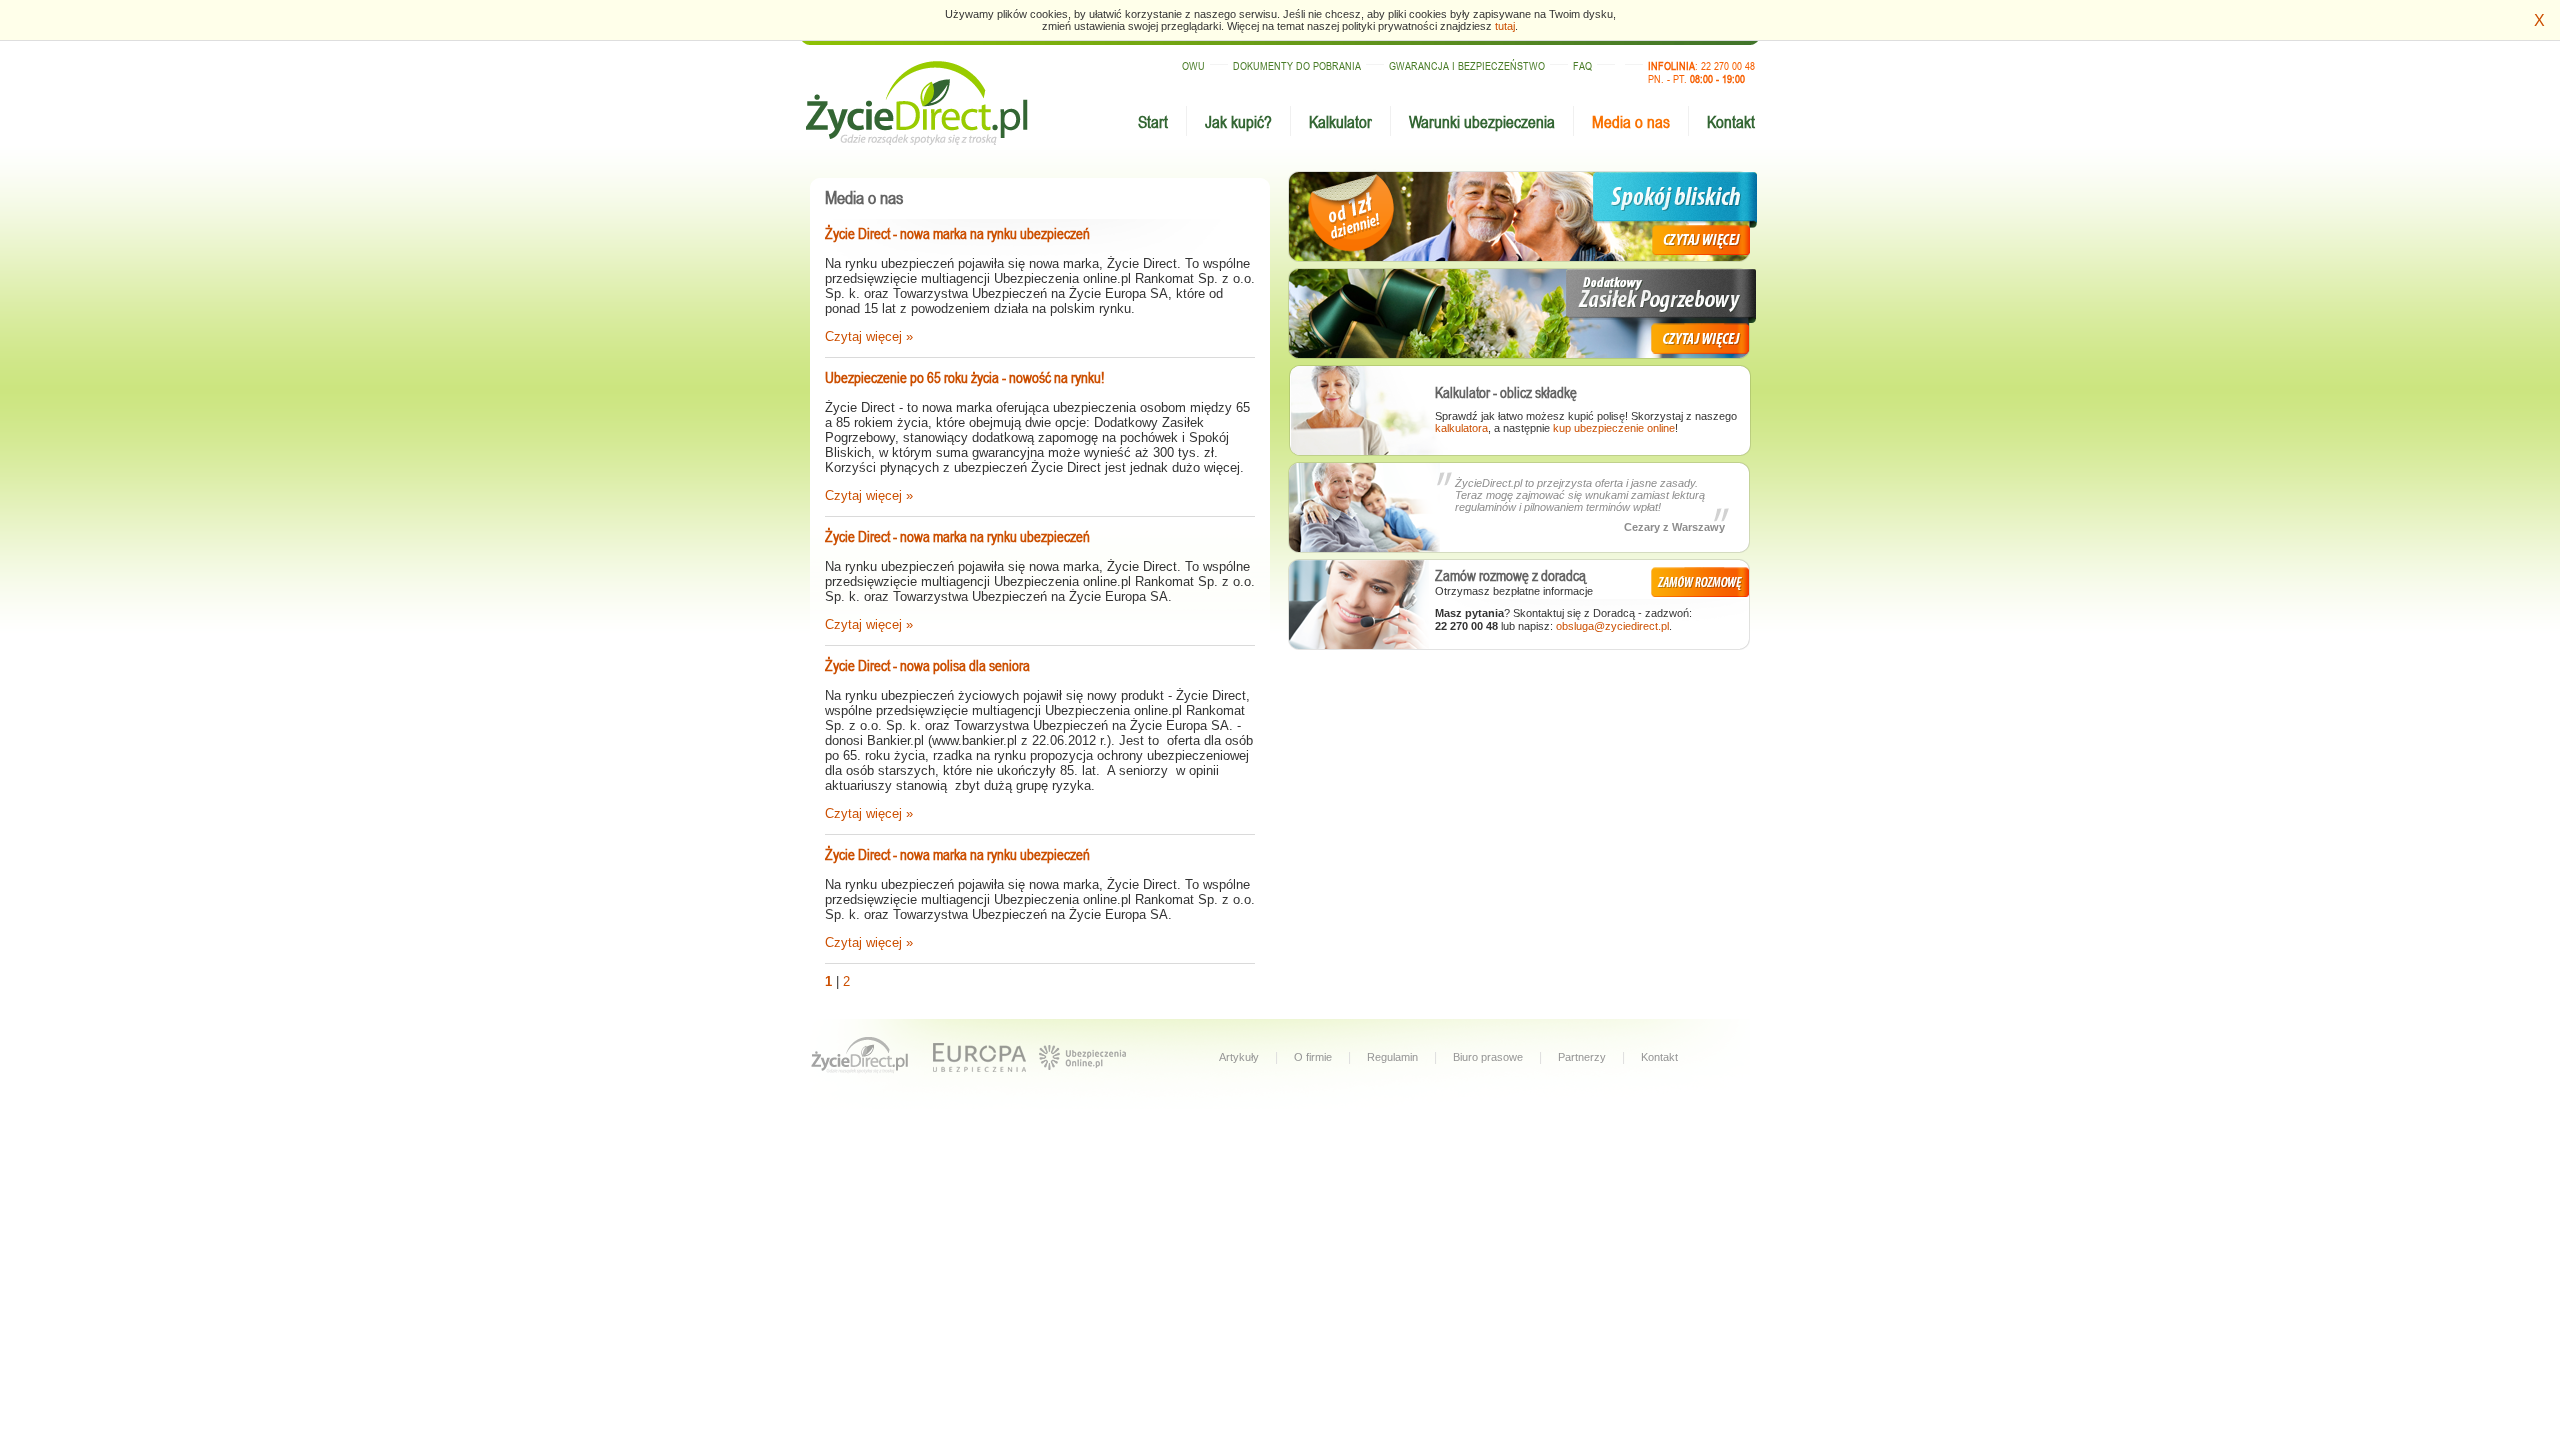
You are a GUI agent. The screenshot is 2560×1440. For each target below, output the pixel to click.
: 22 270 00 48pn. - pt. (1701, 72)
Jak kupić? (1238, 122)
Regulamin (1392, 1057)
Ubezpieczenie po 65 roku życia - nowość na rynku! (964, 377)
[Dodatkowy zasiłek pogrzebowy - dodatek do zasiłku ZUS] (1520, 314)
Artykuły (1239, 1057)
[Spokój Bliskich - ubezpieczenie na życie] (1520, 217)
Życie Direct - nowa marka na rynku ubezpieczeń (957, 233)
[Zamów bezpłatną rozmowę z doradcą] (1701, 581)
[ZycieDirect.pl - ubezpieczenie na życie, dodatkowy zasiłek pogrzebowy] (860, 1057)
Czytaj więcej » (869, 336)
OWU (1193, 66)
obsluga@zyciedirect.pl (1612, 626)
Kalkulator (1340, 122)
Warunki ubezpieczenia (1482, 122)
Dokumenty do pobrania (1297, 66)
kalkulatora (1461, 428)
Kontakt (1731, 122)
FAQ (1582, 66)
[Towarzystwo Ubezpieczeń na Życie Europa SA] (980, 1057)
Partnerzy (1582, 1057)
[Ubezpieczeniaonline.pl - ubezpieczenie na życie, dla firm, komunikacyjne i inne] (1082, 1073)
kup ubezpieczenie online (1614, 428)
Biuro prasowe (1488, 1057)
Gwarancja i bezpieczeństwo (1467, 66)
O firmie (1313, 1057)
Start (1153, 122)
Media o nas (1631, 122)
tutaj (1505, 26)
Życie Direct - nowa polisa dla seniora (927, 665)
